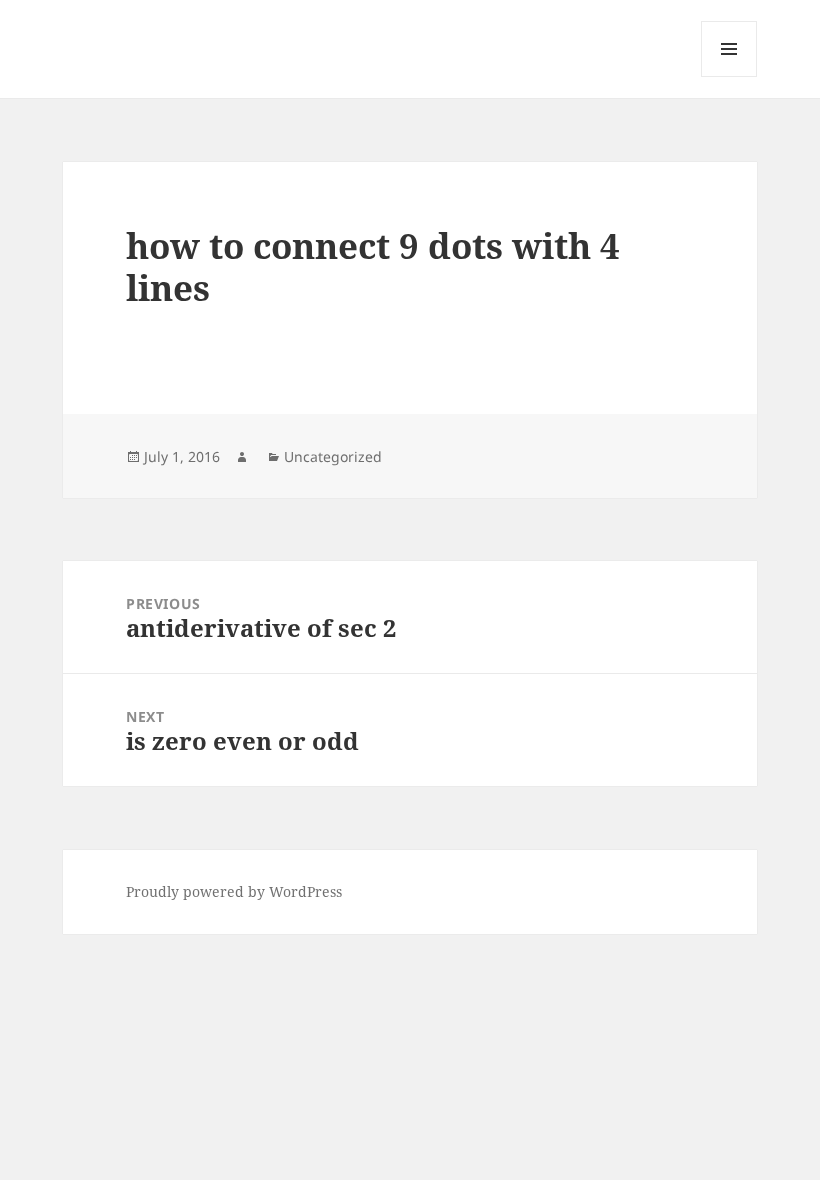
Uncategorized (333, 456)
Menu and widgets (729, 76)
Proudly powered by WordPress (234, 891)
